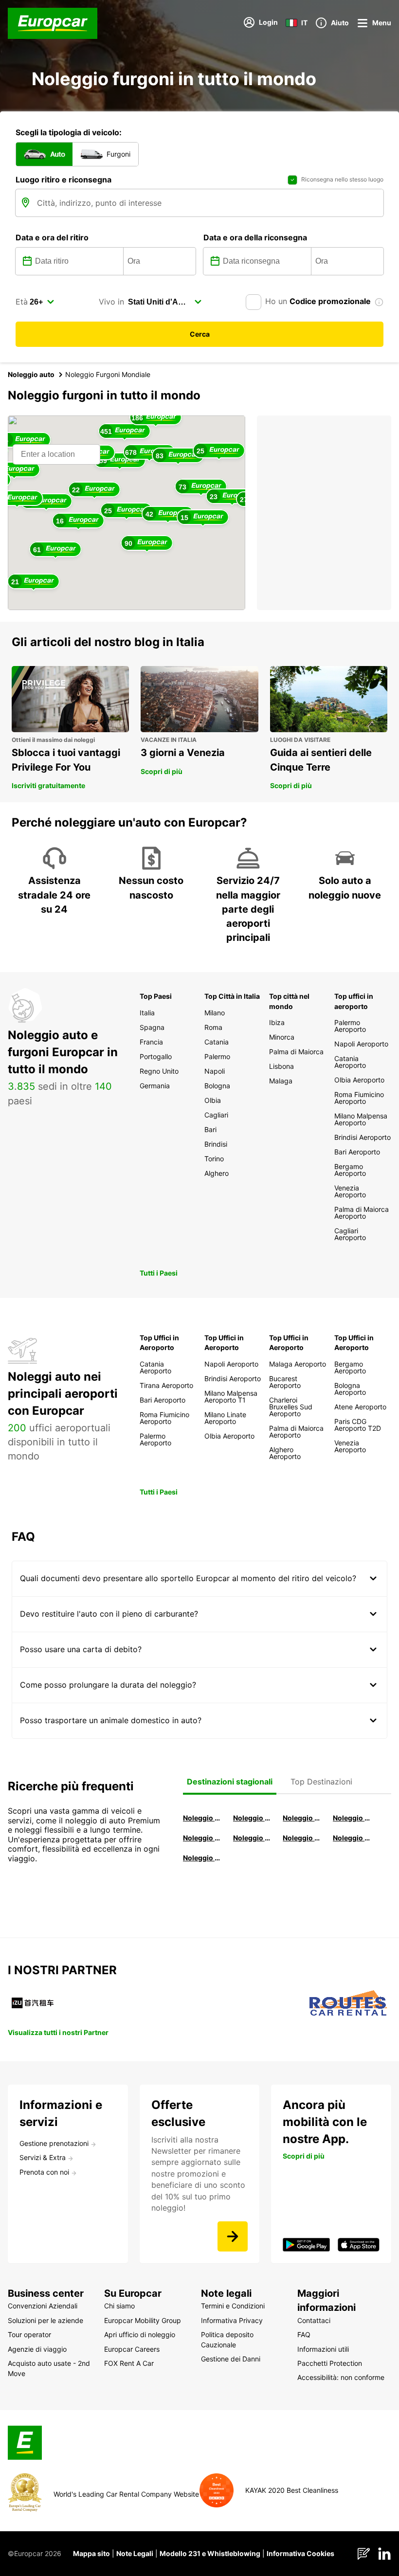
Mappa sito (91, 2553)
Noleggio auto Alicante (202, 1818)
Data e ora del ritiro (52, 237)
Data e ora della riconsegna (255, 237)
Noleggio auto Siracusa (352, 1818)
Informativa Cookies (300, 2553)
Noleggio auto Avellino (202, 1858)
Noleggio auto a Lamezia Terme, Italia (352, 1838)
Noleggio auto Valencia (252, 1818)
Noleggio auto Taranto (301, 1818)
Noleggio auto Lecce (301, 1838)
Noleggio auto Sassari (202, 1838)
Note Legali (135, 2553)
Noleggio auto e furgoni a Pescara (252, 1838)
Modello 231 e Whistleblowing (210, 2553)
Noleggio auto (31, 374)
